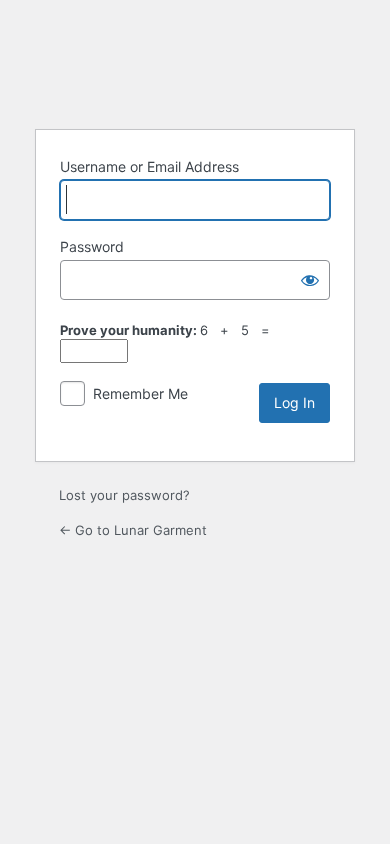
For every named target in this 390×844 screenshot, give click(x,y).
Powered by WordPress (195, 62)
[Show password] (310, 280)
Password (92, 246)
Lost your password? (124, 495)
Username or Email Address (149, 166)
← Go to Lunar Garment (133, 530)
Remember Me (140, 393)
